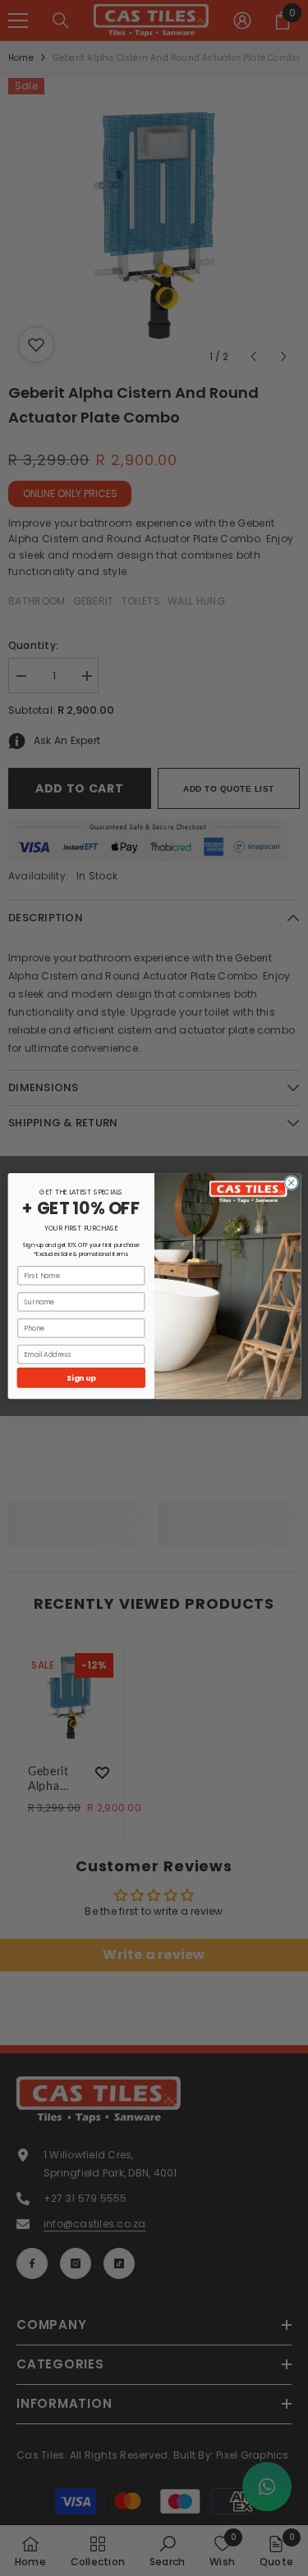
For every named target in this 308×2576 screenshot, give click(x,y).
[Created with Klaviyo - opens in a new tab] (154, 1401)
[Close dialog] (291, 1183)
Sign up (81, 1378)
